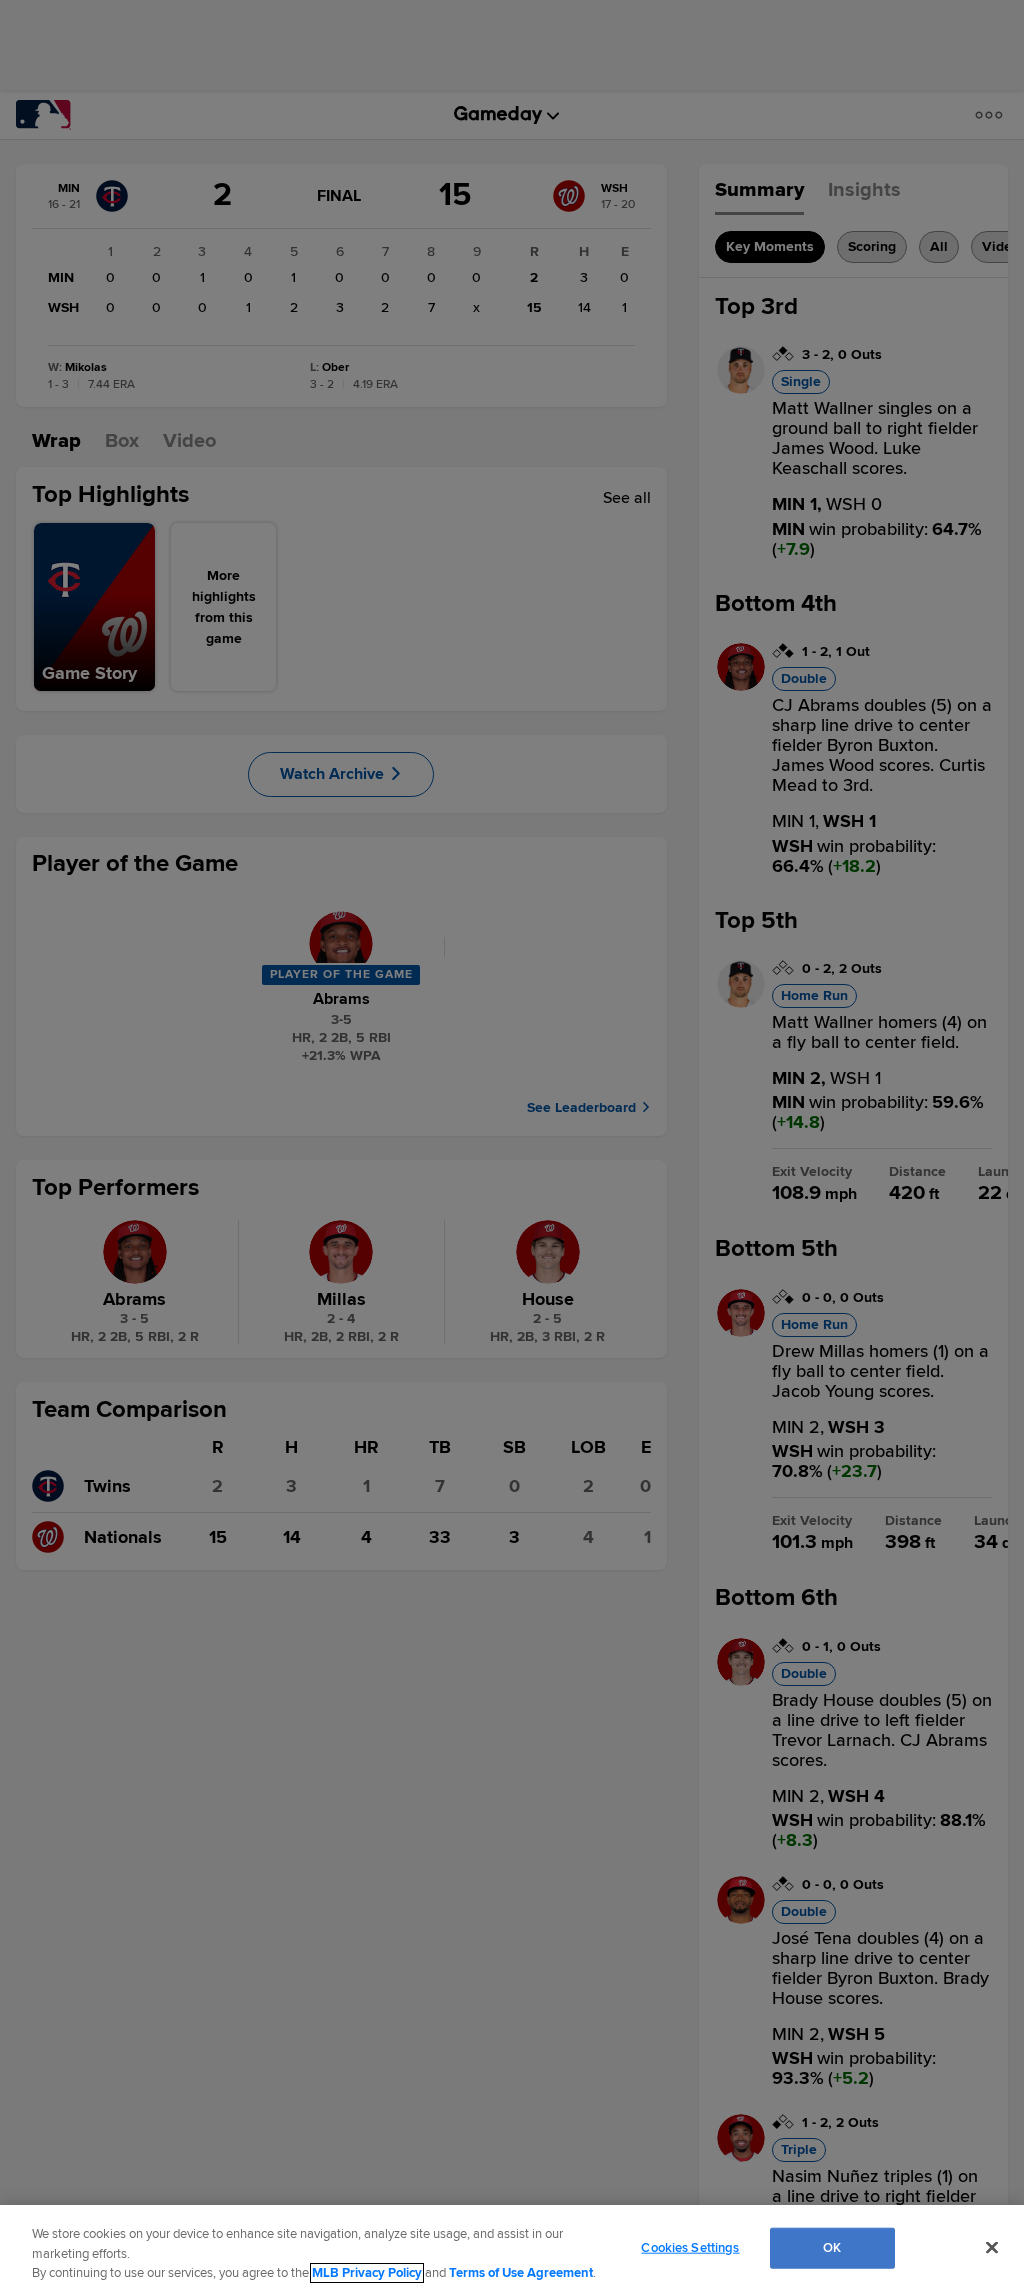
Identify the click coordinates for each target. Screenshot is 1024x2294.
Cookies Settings (690, 2247)
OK (832, 2247)
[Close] (992, 2247)
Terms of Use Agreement (521, 2273)
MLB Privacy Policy (367, 2273)
